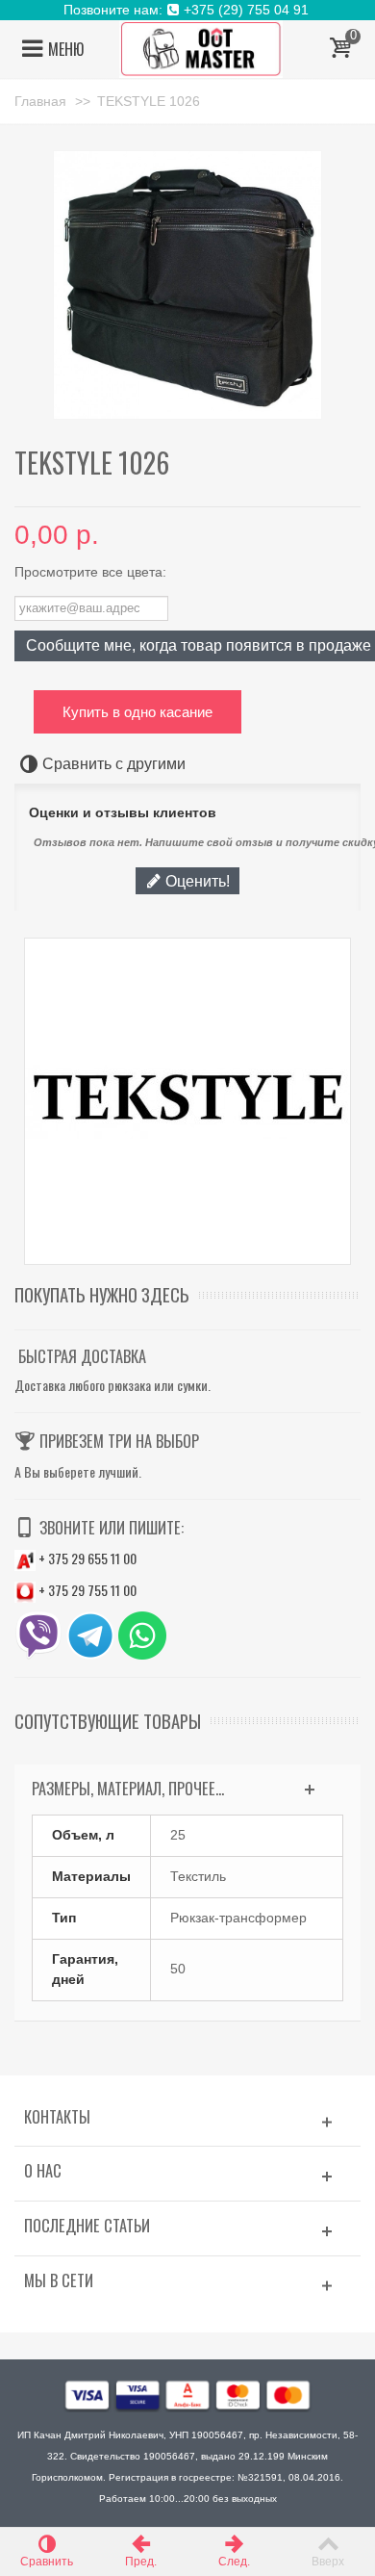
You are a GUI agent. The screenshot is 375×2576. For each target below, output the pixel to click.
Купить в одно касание (137, 712)
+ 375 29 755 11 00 (86, 1590)
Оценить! (196, 881)
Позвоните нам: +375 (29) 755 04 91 (188, 10)
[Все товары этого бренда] (187, 1101)
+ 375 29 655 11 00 (86, 1558)
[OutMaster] (201, 48)
